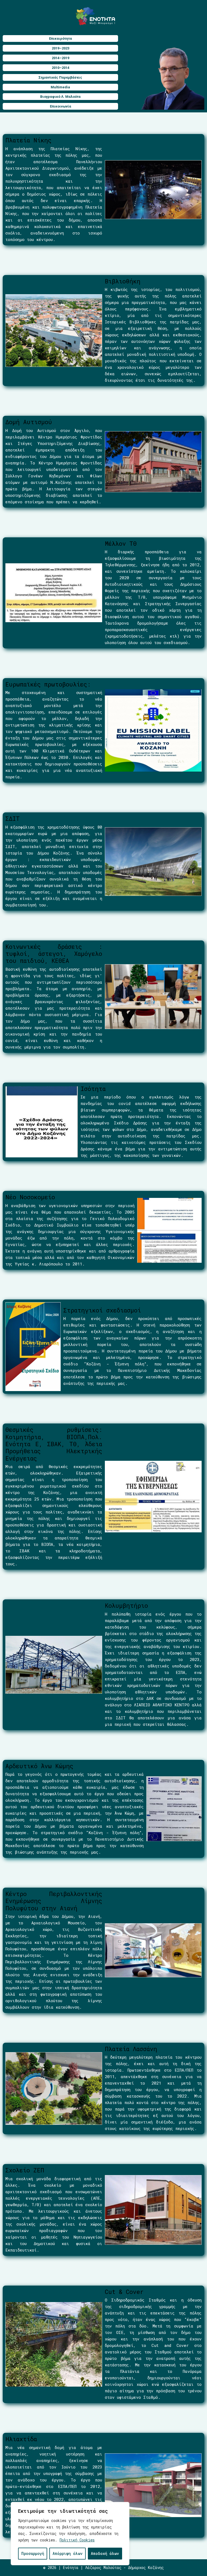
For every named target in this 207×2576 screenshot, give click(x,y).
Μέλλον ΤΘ (121, 543)
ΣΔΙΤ (13, 818)
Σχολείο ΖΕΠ (25, 2170)
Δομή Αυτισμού (29, 422)
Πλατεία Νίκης (28, 140)
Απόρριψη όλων (68, 2553)
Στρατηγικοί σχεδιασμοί (102, 1310)
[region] (70, 2534)
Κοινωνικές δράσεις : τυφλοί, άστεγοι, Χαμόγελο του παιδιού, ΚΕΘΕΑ (54, 954)
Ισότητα (93, 1089)
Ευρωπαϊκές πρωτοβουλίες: (48, 684)
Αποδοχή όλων (105, 2553)
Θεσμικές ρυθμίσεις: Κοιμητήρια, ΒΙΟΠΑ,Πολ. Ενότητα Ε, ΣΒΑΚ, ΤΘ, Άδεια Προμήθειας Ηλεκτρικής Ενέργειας (54, 1444)
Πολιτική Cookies (77, 2540)
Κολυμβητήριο (126, 1605)
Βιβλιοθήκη (123, 281)
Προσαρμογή (33, 2553)
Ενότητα (71, 2567)
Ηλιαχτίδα (21, 2439)
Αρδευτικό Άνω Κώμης (39, 1766)
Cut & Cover (124, 2292)
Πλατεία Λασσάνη (131, 2049)
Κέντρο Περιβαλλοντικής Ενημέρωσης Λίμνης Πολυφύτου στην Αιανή (54, 1901)
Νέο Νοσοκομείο (30, 1197)
